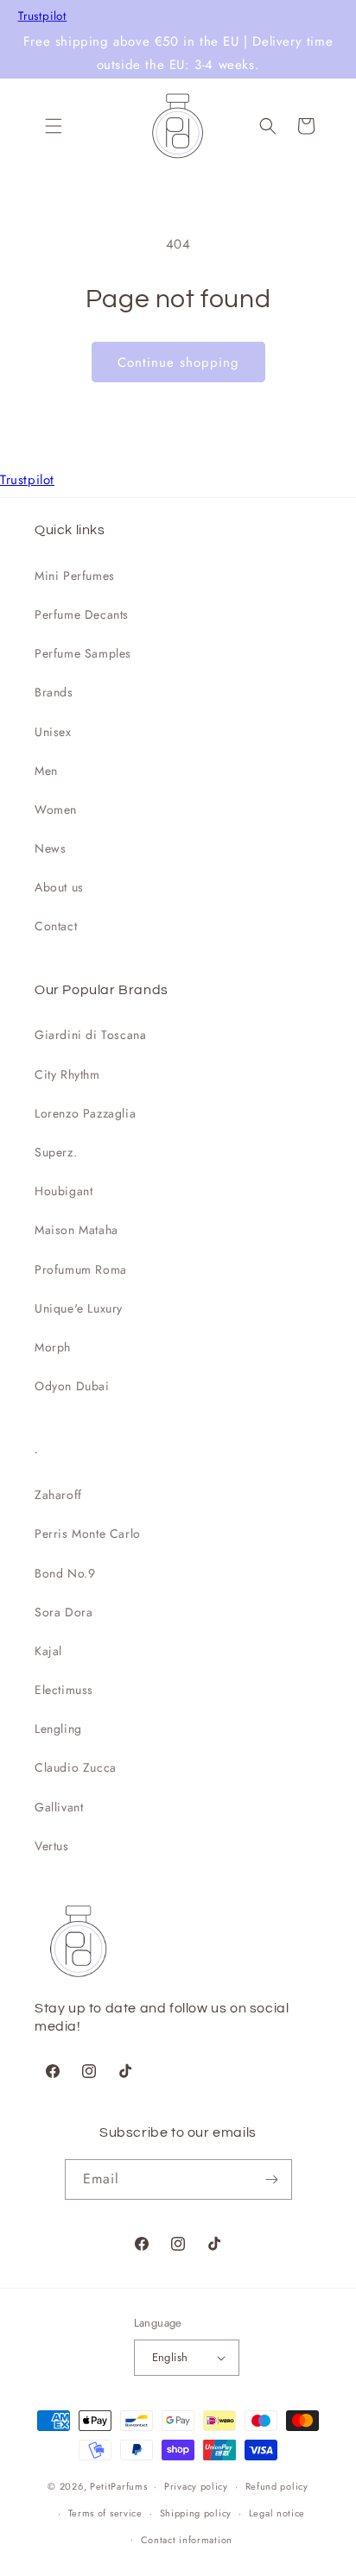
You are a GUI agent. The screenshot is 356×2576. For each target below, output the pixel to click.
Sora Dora (64, 1612)
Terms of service (105, 2513)
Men (46, 771)
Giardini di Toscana (90, 1035)
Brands (54, 692)
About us (59, 887)
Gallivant (59, 1807)
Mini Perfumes (75, 576)
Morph (53, 1347)
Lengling (58, 1729)
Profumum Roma (81, 1269)
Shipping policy (196, 2513)
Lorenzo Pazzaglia (85, 1113)
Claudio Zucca (76, 1767)
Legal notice (277, 2513)
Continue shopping (178, 362)
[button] (54, 126)
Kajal (48, 1651)
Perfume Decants (82, 614)
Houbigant (64, 1191)
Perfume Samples (83, 653)
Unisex (53, 732)
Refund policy (277, 2486)
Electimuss (64, 1690)
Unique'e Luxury (79, 1308)
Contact (56, 926)
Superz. (56, 1152)
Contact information (187, 2540)
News (50, 848)
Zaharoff (58, 1495)
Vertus (52, 1846)
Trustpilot (43, 16)
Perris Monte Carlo (88, 1534)
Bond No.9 (65, 1573)
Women (56, 809)
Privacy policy (196, 2486)
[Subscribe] (272, 2179)
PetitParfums (118, 2486)
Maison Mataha (76, 1230)
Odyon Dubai (72, 1386)
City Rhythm (67, 1074)
